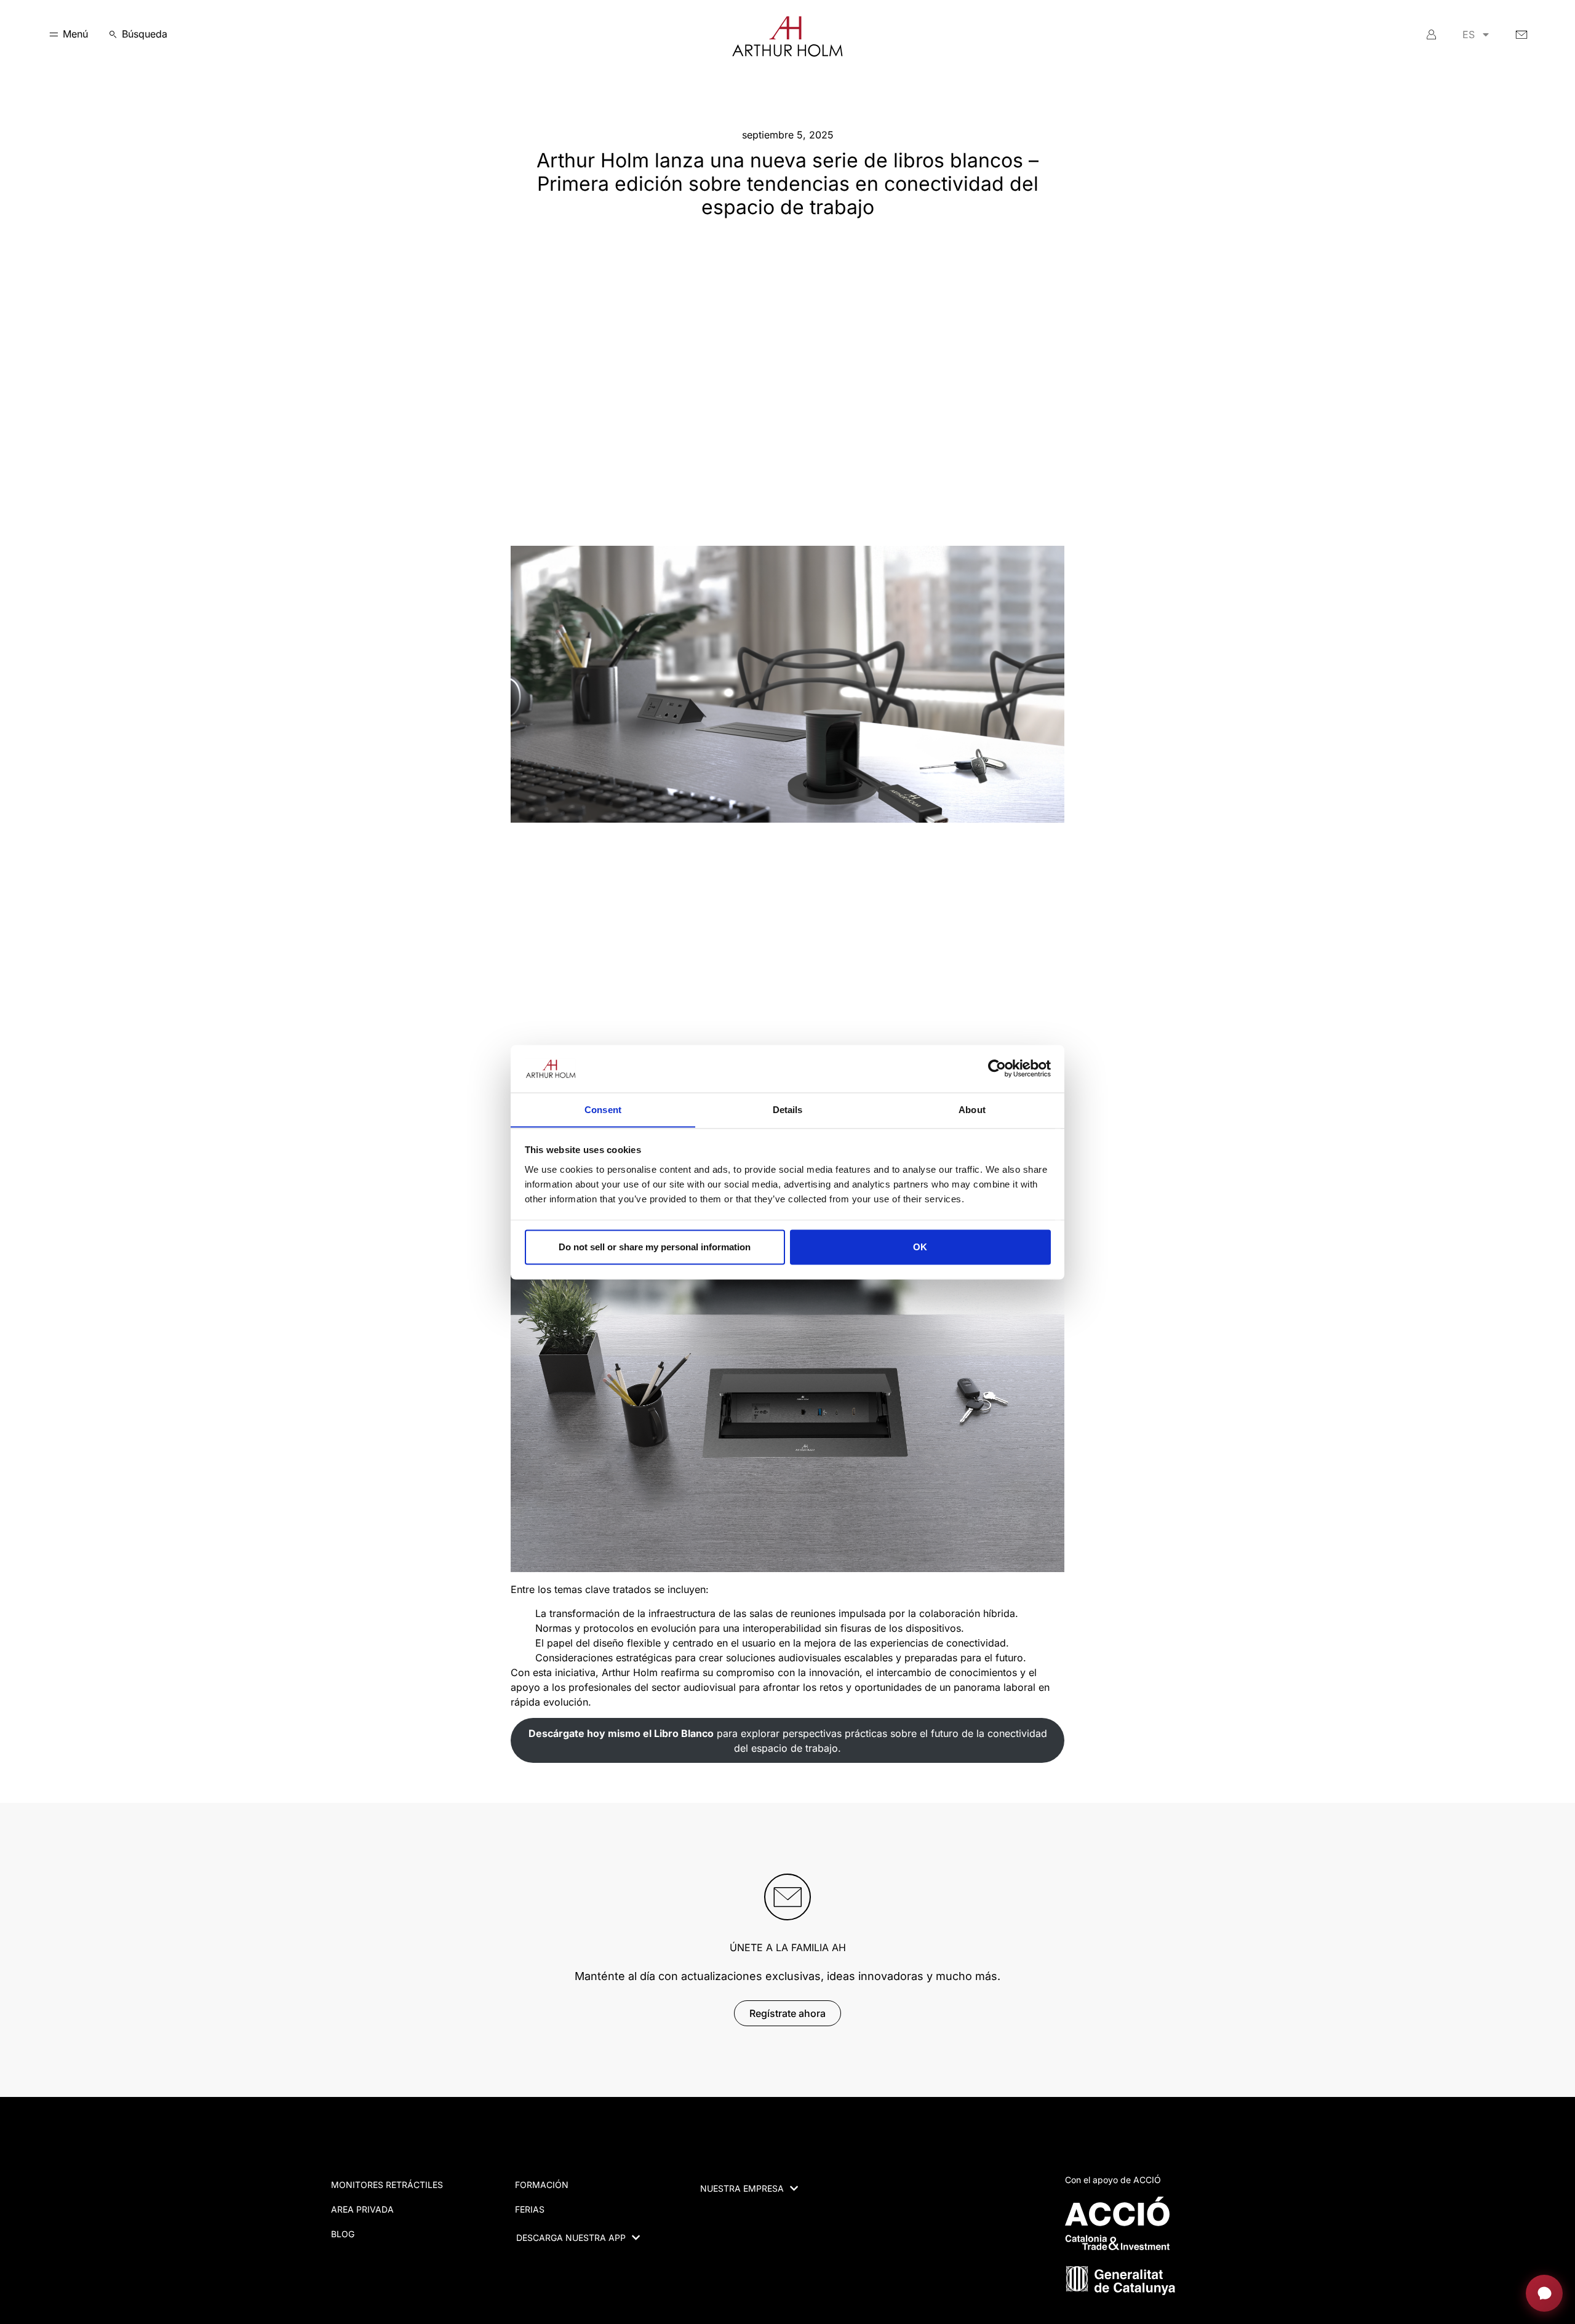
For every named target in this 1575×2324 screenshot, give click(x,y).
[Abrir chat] (1544, 2293)
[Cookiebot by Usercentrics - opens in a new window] (997, 1068)
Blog (343, 2234)
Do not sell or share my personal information (655, 1247)
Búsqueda (145, 34)
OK (920, 1247)
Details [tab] (788, 1109)
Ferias (530, 2209)
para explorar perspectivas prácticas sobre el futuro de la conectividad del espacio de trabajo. (788, 1741)
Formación (542, 2185)
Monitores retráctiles (387, 2185)
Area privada (362, 2209)
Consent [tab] (603, 1109)
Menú (75, 34)
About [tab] (972, 1109)
